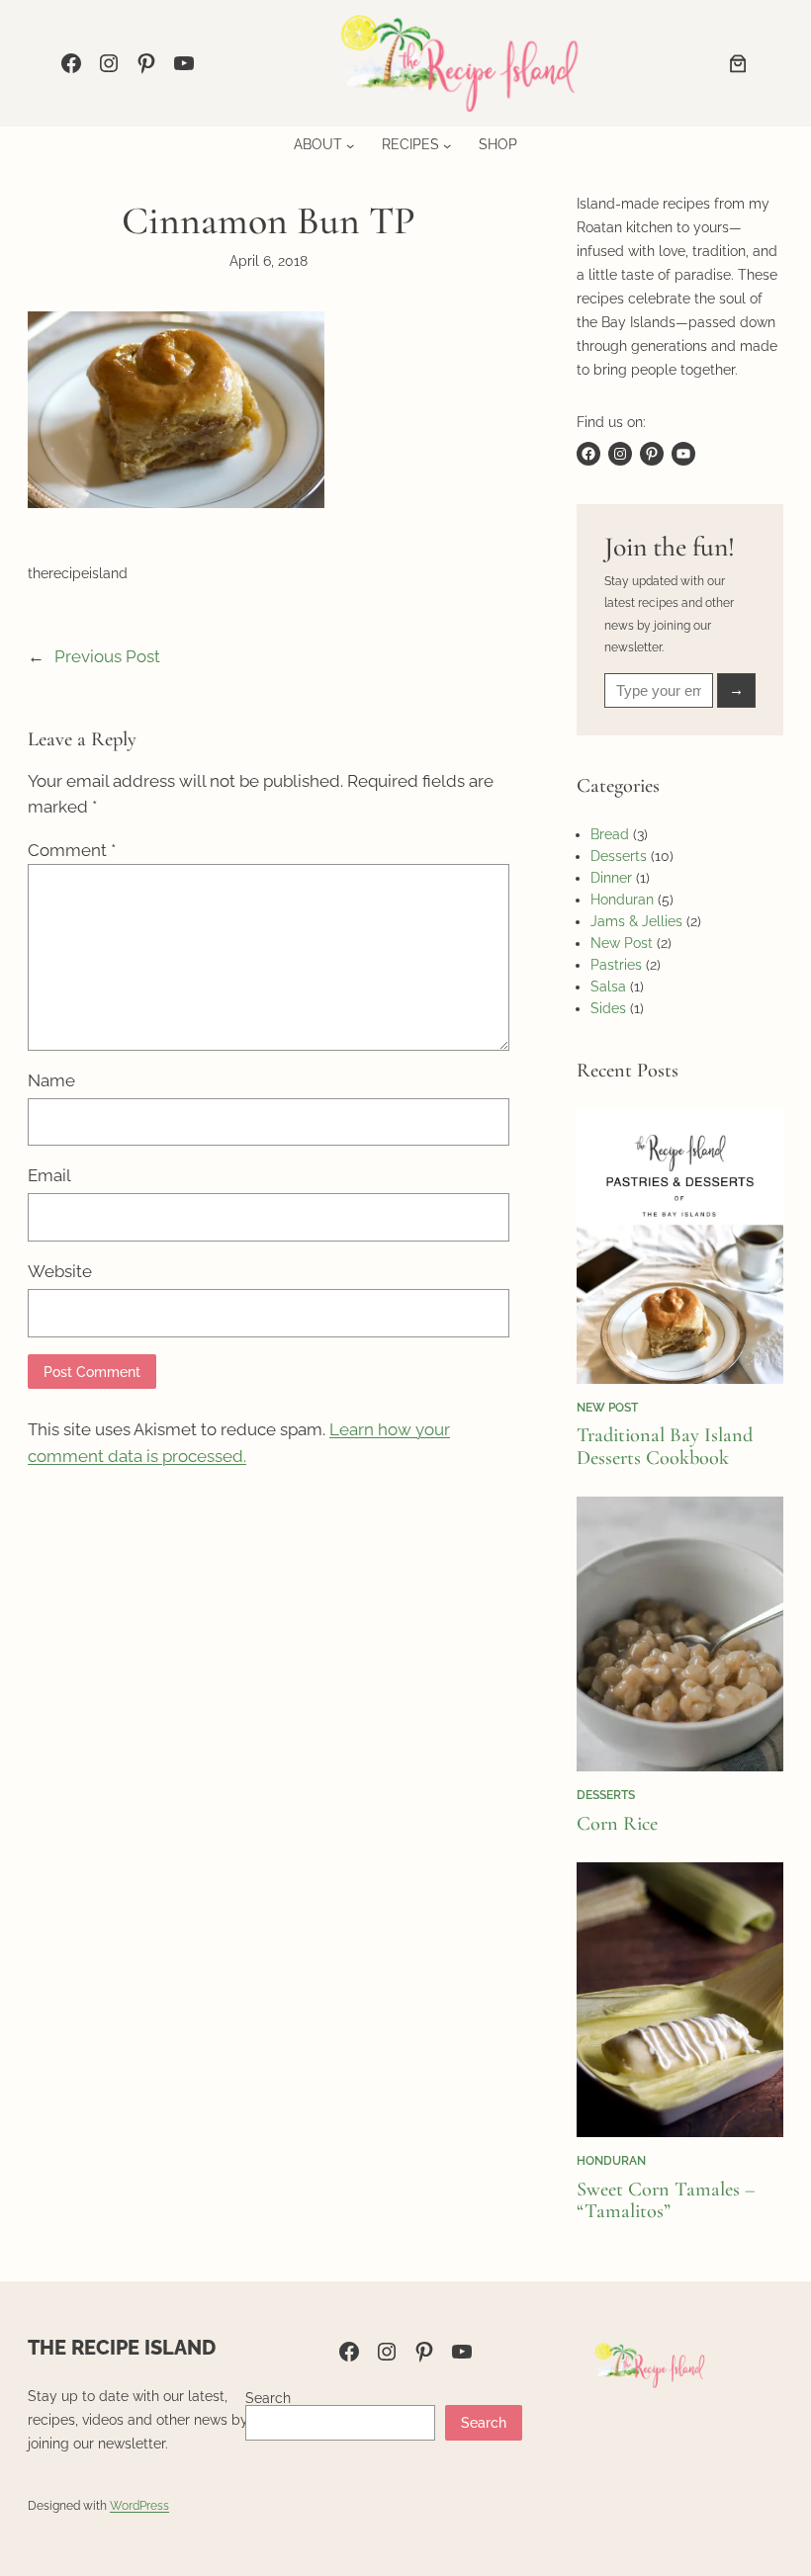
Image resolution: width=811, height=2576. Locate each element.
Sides (608, 1008)
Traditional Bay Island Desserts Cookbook (665, 1447)
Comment (72, 850)
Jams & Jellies (636, 921)
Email (49, 1175)
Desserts (619, 856)
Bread (610, 834)
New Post (622, 943)
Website (60, 1271)
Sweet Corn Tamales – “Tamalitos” (666, 2201)
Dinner (611, 878)
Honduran (622, 900)
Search (268, 2398)
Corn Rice (617, 1824)
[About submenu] (350, 145)
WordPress (139, 2505)
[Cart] (738, 63)
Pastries (616, 965)
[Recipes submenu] (447, 145)
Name (51, 1080)
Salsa (608, 987)
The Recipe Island (122, 2348)
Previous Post (107, 656)
